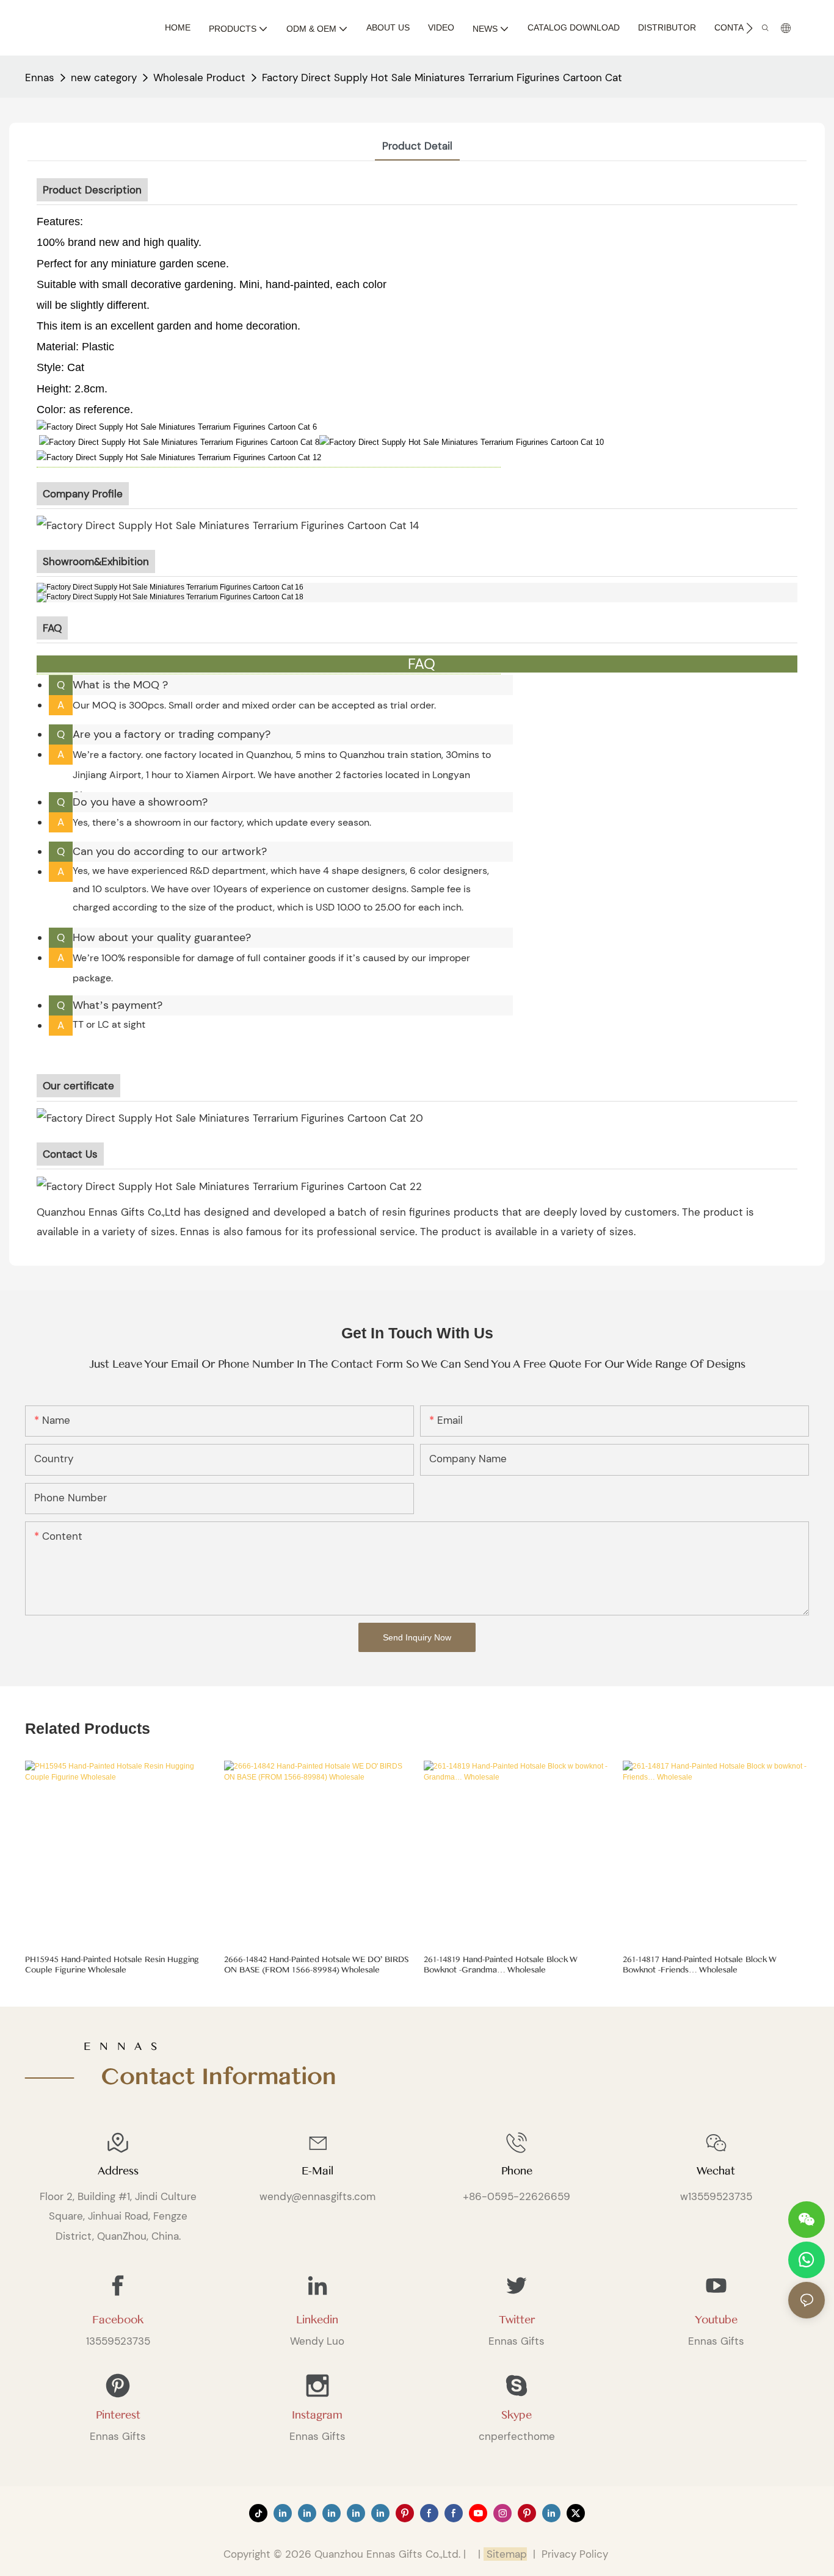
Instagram (317, 2415)
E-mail (317, 2171)
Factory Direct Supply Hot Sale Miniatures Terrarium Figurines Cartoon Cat (442, 78)
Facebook (118, 2320)
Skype (517, 2415)
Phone (517, 2171)
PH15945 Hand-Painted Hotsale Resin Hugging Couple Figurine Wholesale (112, 1965)
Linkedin (317, 2320)
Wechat (716, 2171)
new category (104, 78)
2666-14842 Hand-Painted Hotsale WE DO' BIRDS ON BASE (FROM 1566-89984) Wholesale (316, 1965)
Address (118, 2171)
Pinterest (118, 2415)
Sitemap (505, 2554)
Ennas (40, 78)
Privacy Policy (575, 2554)
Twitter (517, 2320)
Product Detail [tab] (417, 146)
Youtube (716, 2320)
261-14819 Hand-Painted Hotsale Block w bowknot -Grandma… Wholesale (501, 1965)
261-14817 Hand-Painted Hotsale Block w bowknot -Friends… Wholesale (700, 1965)
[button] (749, 28)
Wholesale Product (199, 78)
